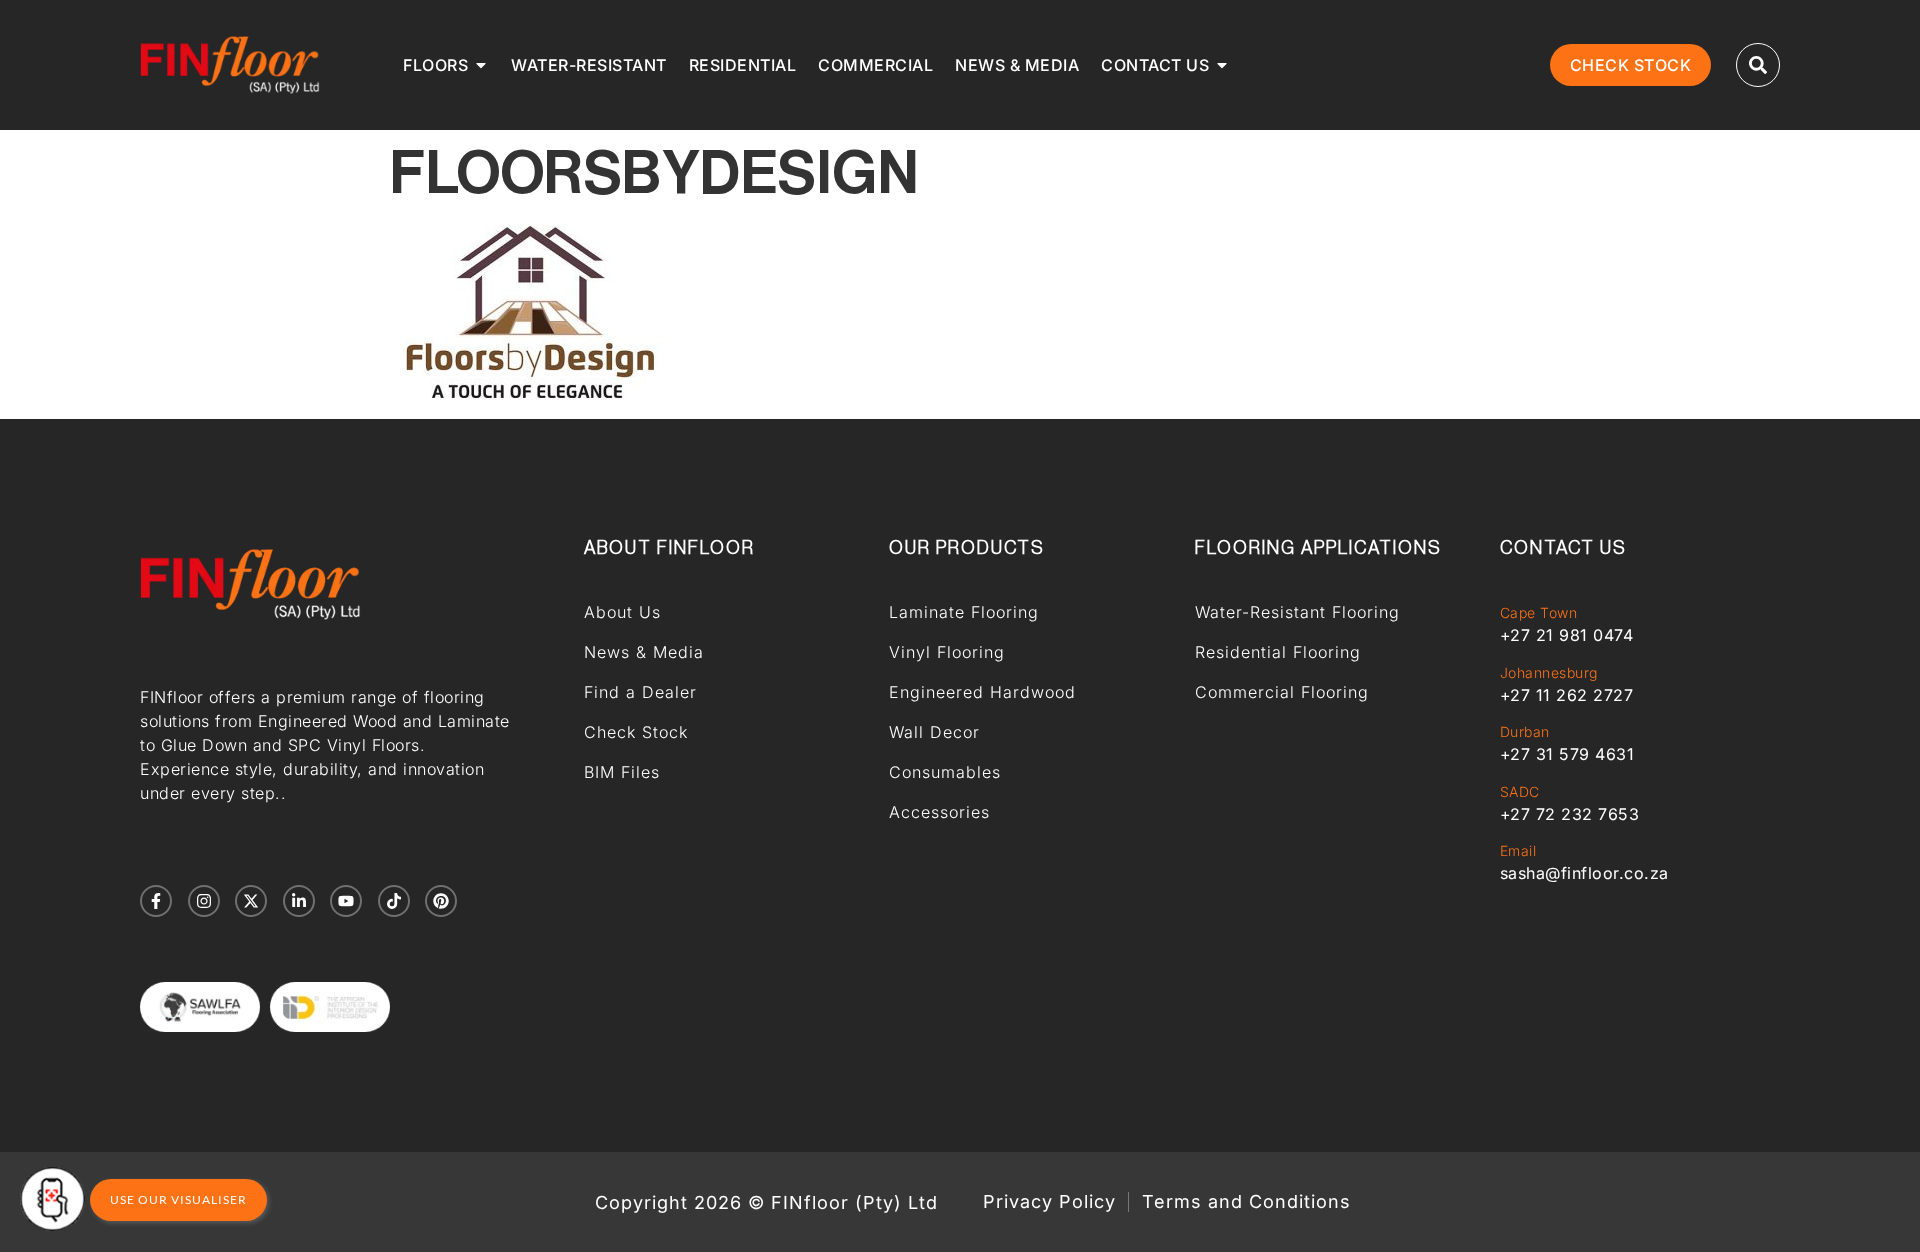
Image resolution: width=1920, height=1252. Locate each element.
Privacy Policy (1049, 1202)
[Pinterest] (441, 901)
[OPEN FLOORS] (481, 65)
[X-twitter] (251, 901)
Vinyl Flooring (947, 652)
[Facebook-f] (156, 901)
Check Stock (636, 732)
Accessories (939, 812)
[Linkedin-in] (299, 901)
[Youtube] (346, 901)
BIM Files (622, 772)
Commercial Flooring (1282, 692)
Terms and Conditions (1246, 1202)
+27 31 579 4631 (1567, 754)
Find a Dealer (640, 692)
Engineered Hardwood (982, 692)
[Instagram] (204, 901)
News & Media (644, 652)
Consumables (945, 772)
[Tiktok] (394, 901)
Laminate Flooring (964, 612)
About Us (622, 612)
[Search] (1758, 65)
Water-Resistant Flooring (1297, 612)
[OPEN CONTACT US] (1222, 65)
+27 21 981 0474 (1567, 635)
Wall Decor (934, 732)
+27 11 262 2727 (1567, 695)
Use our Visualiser (178, 1199)
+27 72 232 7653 (1570, 814)
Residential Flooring (1278, 652)
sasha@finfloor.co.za (1584, 873)
